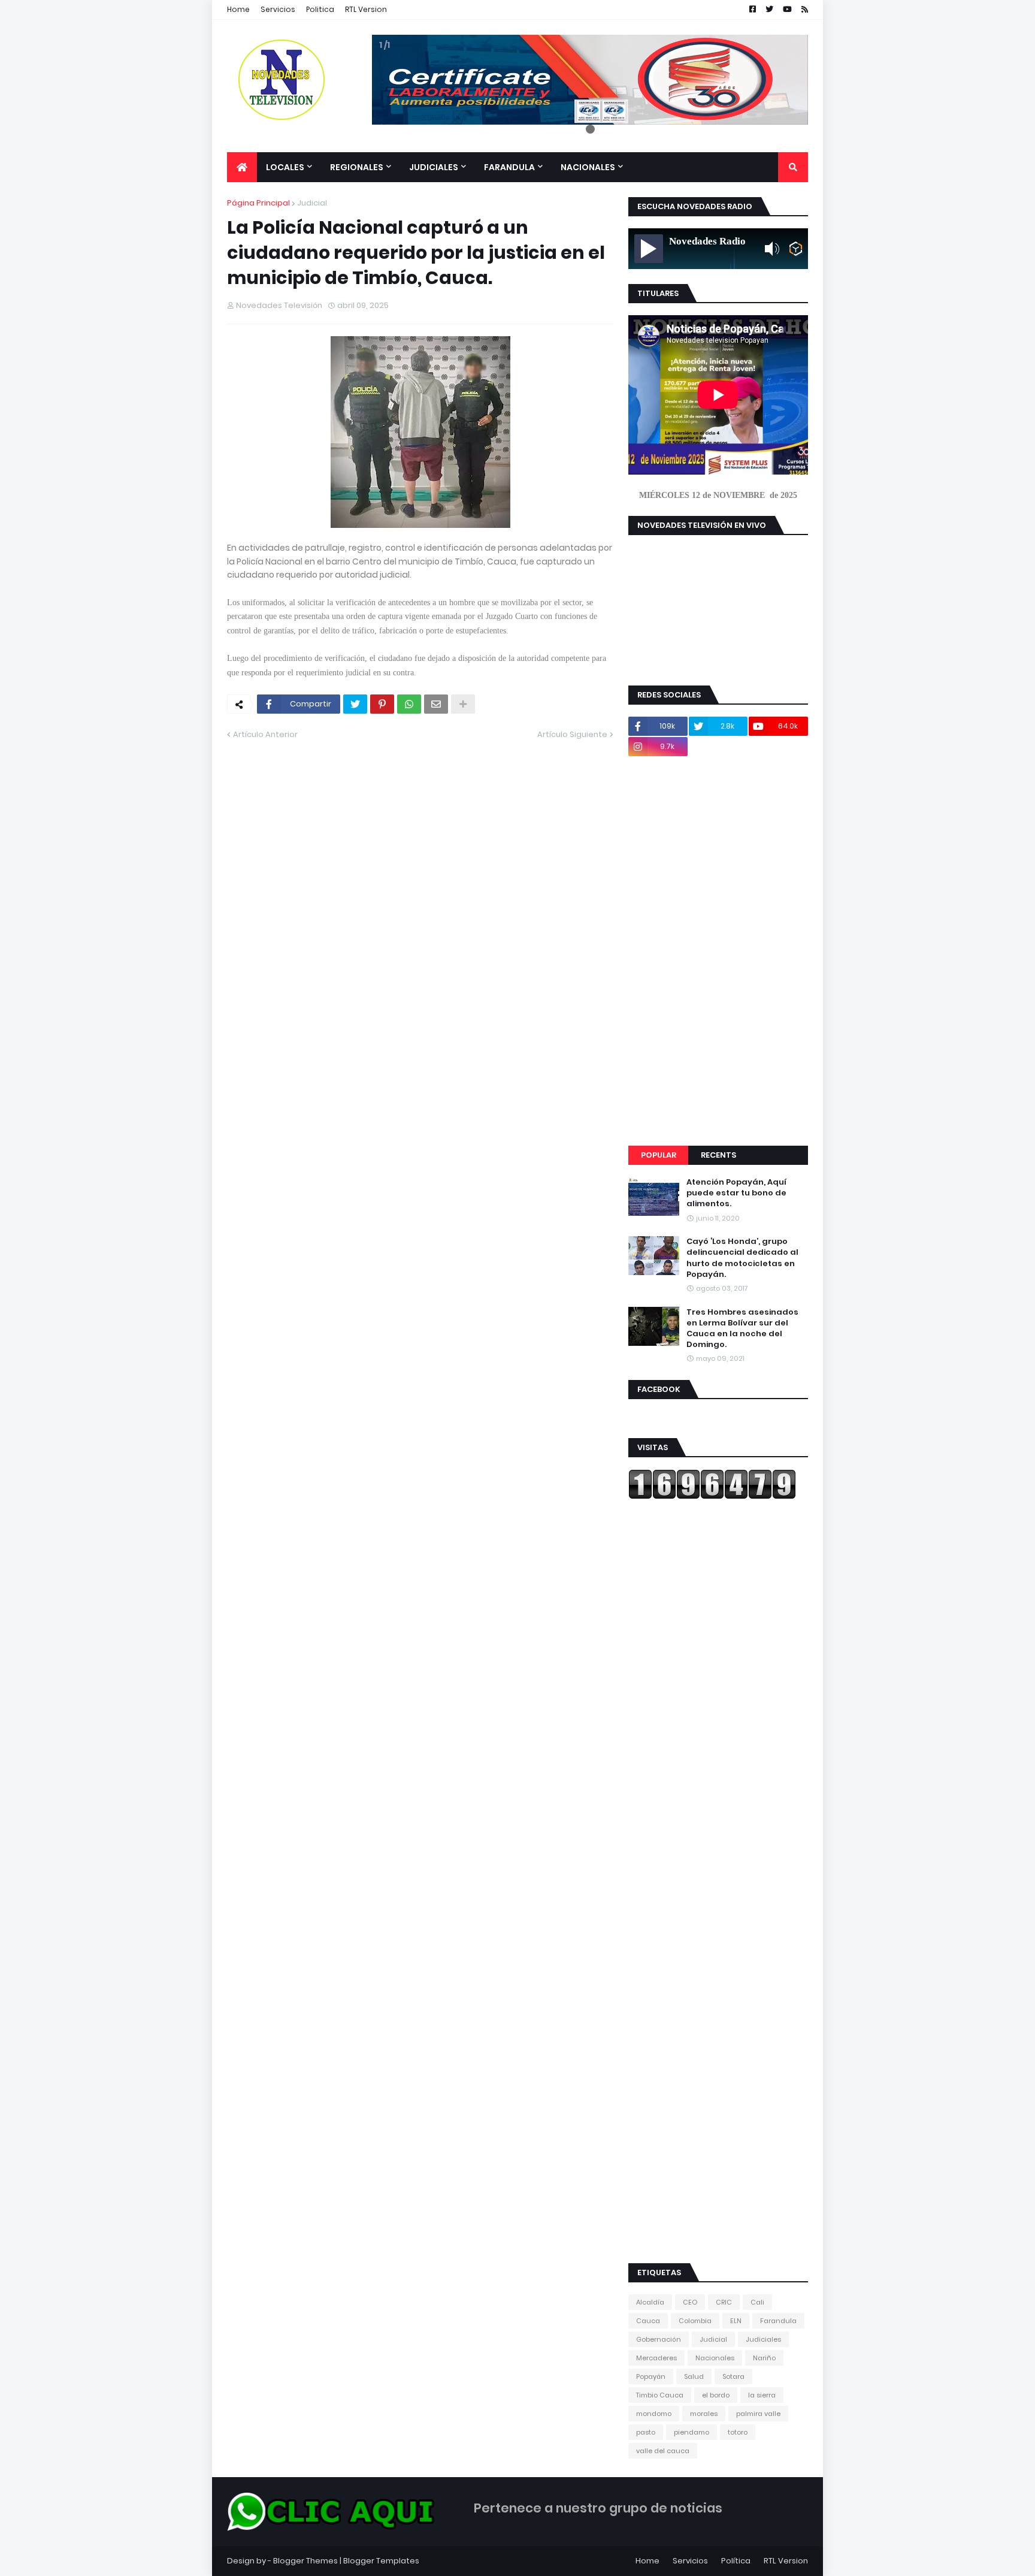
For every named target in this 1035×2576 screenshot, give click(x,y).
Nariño (764, 2358)
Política (736, 2561)
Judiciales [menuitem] (434, 167)
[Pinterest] (382, 704)
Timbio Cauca (660, 2395)
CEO (690, 2302)
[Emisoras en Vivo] (796, 249)
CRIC (724, 2302)
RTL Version (366, 9)
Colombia (695, 2321)
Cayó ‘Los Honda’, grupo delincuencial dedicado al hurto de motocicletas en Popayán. (742, 1258)
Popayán (651, 2376)
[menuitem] (242, 167)
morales (704, 2414)
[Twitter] (355, 704)
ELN (736, 2321)
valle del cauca (663, 2451)
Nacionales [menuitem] (588, 167)
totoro (738, 2432)
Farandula (778, 2321)
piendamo (691, 2432)
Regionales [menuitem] (357, 167)
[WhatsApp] (409, 704)
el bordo (716, 2395)
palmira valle (758, 2414)
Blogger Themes (305, 2561)
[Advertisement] (718, 951)
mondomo (654, 2414)
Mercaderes (656, 2358)
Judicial (312, 203)
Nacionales (715, 2358)
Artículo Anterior (265, 734)
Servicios (278, 9)
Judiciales (763, 2339)
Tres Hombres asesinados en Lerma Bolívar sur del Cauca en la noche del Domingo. (742, 1329)
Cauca (648, 2321)
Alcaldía (650, 2302)
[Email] (436, 704)
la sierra (762, 2395)
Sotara (733, 2376)
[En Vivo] (649, 249)
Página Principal (258, 203)
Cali (757, 2302)
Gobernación (659, 2339)
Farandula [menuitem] (509, 167)
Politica (320, 9)
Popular (659, 1155)
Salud (694, 2376)
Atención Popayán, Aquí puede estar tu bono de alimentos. (736, 1193)
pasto (646, 2432)
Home (238, 9)
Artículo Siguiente (572, 734)
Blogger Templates (381, 2561)
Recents (718, 1155)
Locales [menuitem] (285, 167)
